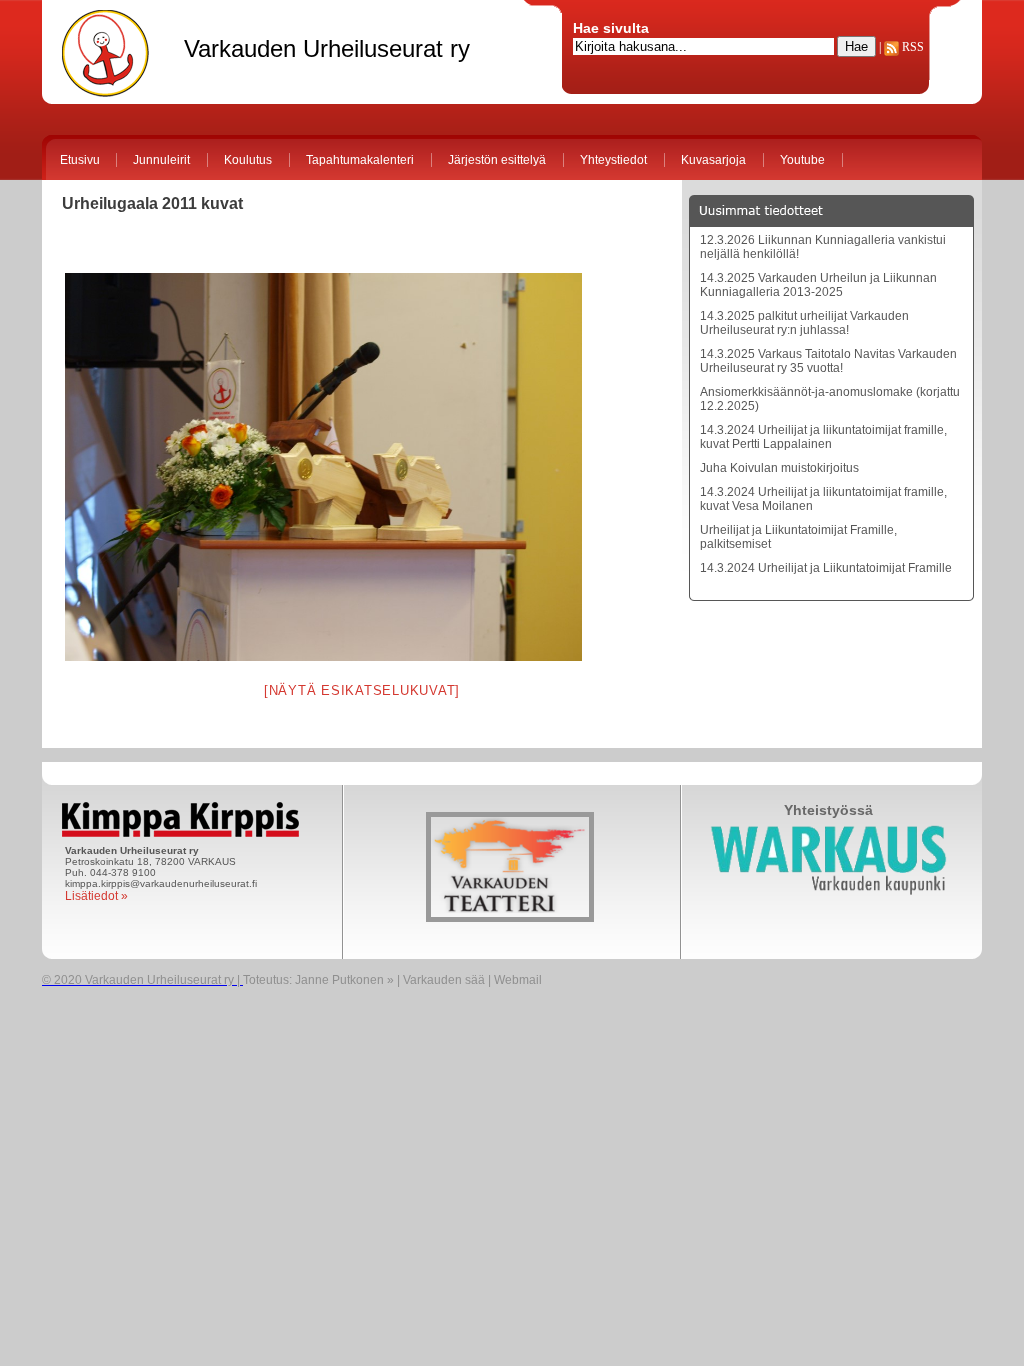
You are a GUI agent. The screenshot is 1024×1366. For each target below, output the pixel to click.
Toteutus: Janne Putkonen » (318, 980)
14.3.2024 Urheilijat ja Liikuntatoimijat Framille (826, 568)
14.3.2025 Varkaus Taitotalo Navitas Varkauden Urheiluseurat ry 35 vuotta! (828, 361)
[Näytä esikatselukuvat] (362, 690)
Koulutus (248, 160)
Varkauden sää (444, 980)
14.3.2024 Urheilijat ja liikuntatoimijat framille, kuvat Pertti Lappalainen (823, 437)
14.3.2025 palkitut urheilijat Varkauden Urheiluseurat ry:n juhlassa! (804, 323)
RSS (911, 47)
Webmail (518, 980)
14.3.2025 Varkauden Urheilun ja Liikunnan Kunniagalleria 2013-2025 (818, 285)
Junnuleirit (161, 160)
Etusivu (80, 160)
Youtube (802, 160)
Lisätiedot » (96, 896)
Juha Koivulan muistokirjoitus (779, 468)
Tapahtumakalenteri (360, 160)
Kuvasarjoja (713, 160)
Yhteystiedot (613, 160)
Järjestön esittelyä (497, 160)
